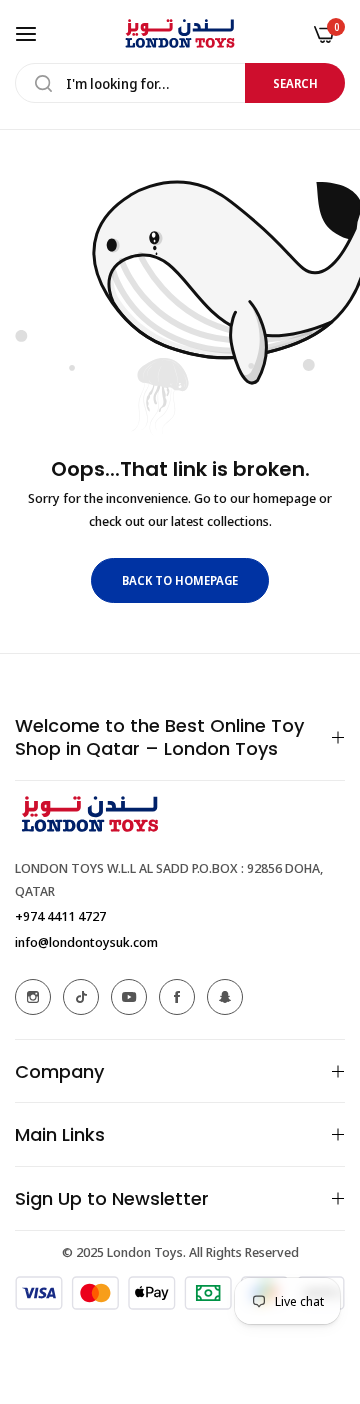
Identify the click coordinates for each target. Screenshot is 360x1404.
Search (295, 83)
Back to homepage (180, 580)
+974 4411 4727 (60, 916)
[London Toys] (180, 33)
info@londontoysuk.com (86, 942)
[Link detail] (33, 997)
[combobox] (180, 83)
